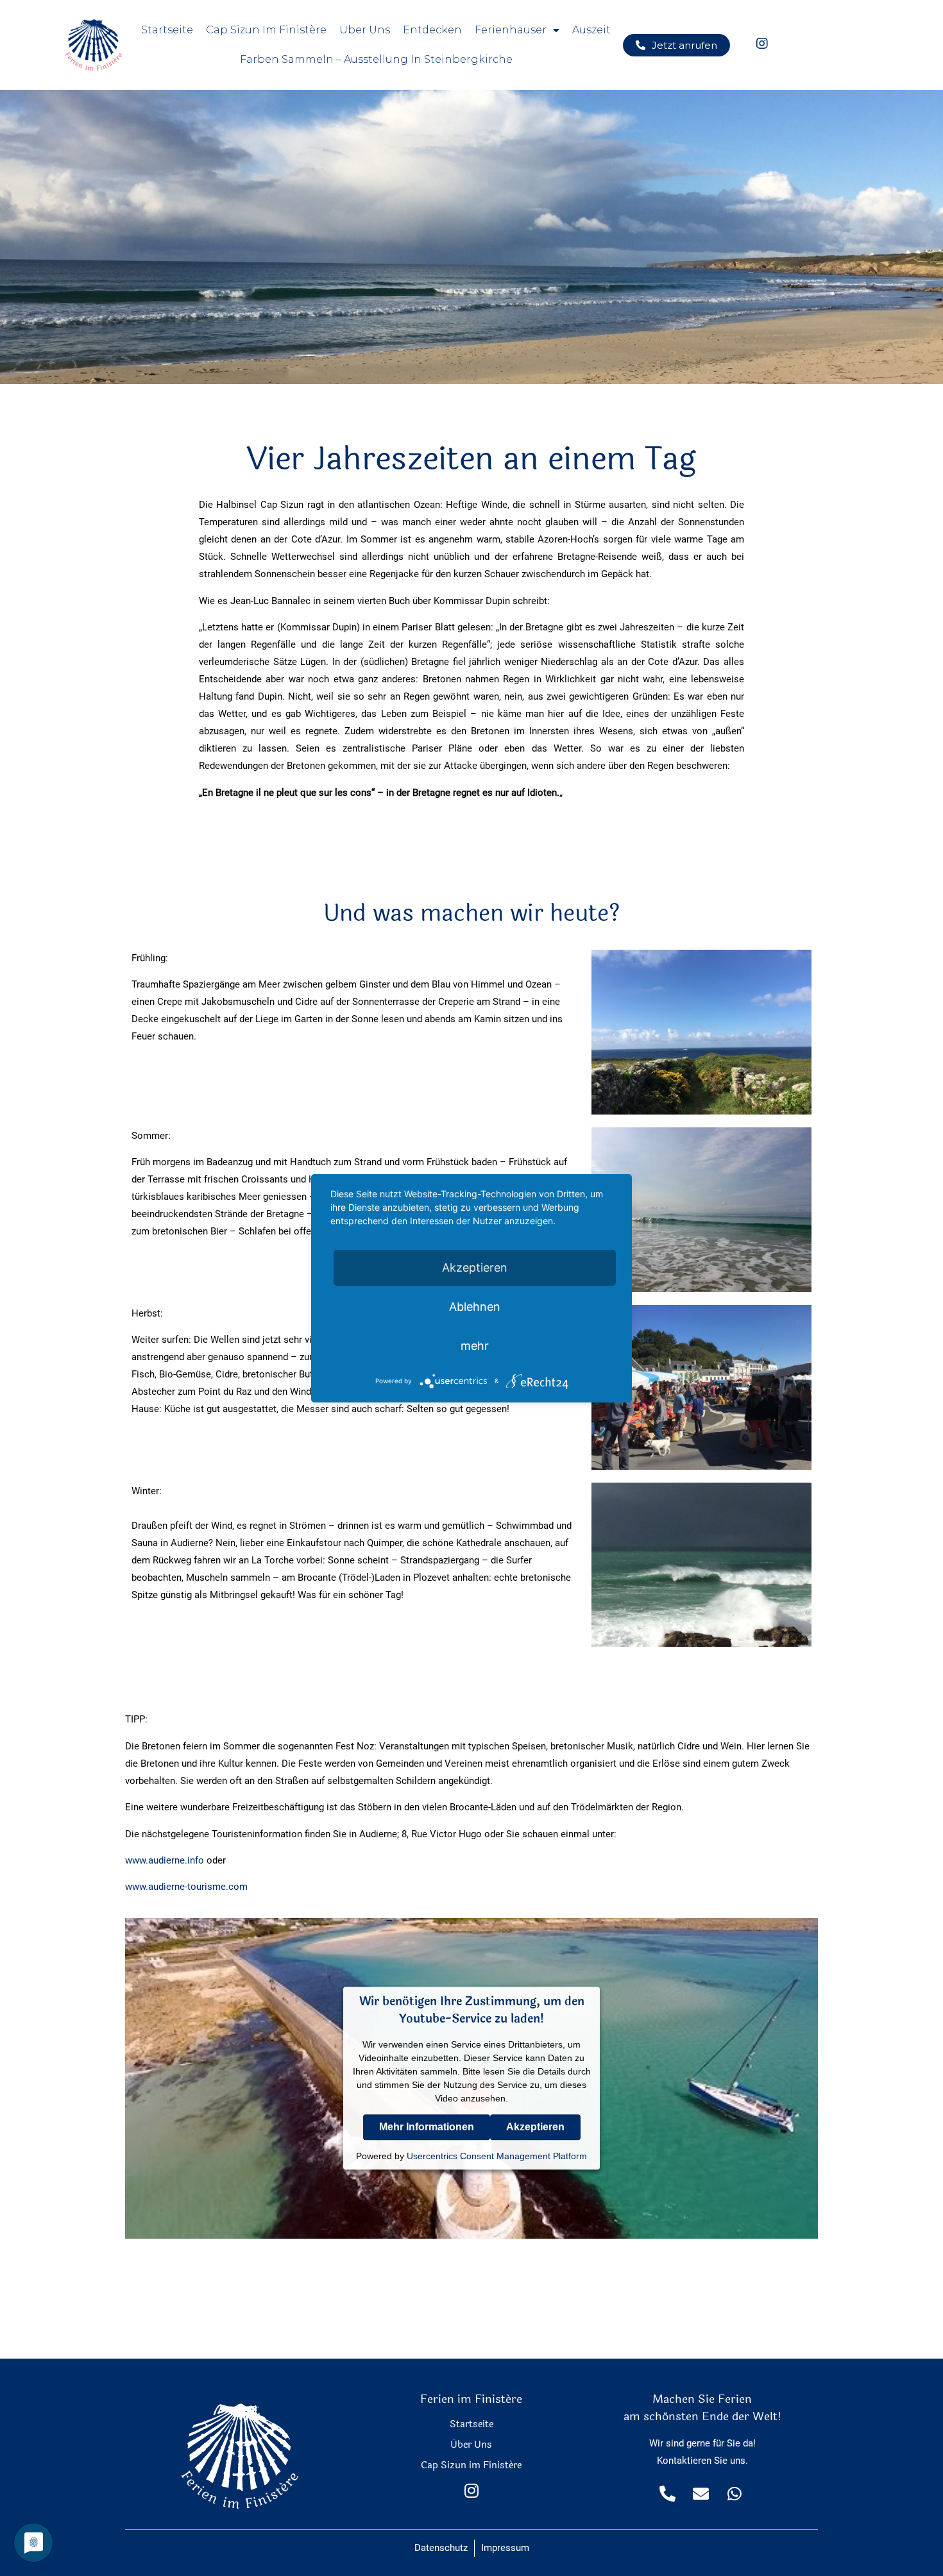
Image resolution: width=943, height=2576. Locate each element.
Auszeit (591, 30)
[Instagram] (471, 2490)
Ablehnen (475, 1307)
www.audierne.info (165, 1860)
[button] (676, 45)
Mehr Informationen (427, 2127)
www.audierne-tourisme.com (186, 1887)
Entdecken (432, 30)
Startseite (167, 30)
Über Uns (365, 30)
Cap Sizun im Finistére (471, 2465)
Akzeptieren (535, 2127)
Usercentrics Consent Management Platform (497, 2156)
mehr (475, 1346)
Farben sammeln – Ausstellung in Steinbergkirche (376, 59)
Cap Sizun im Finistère (266, 30)
